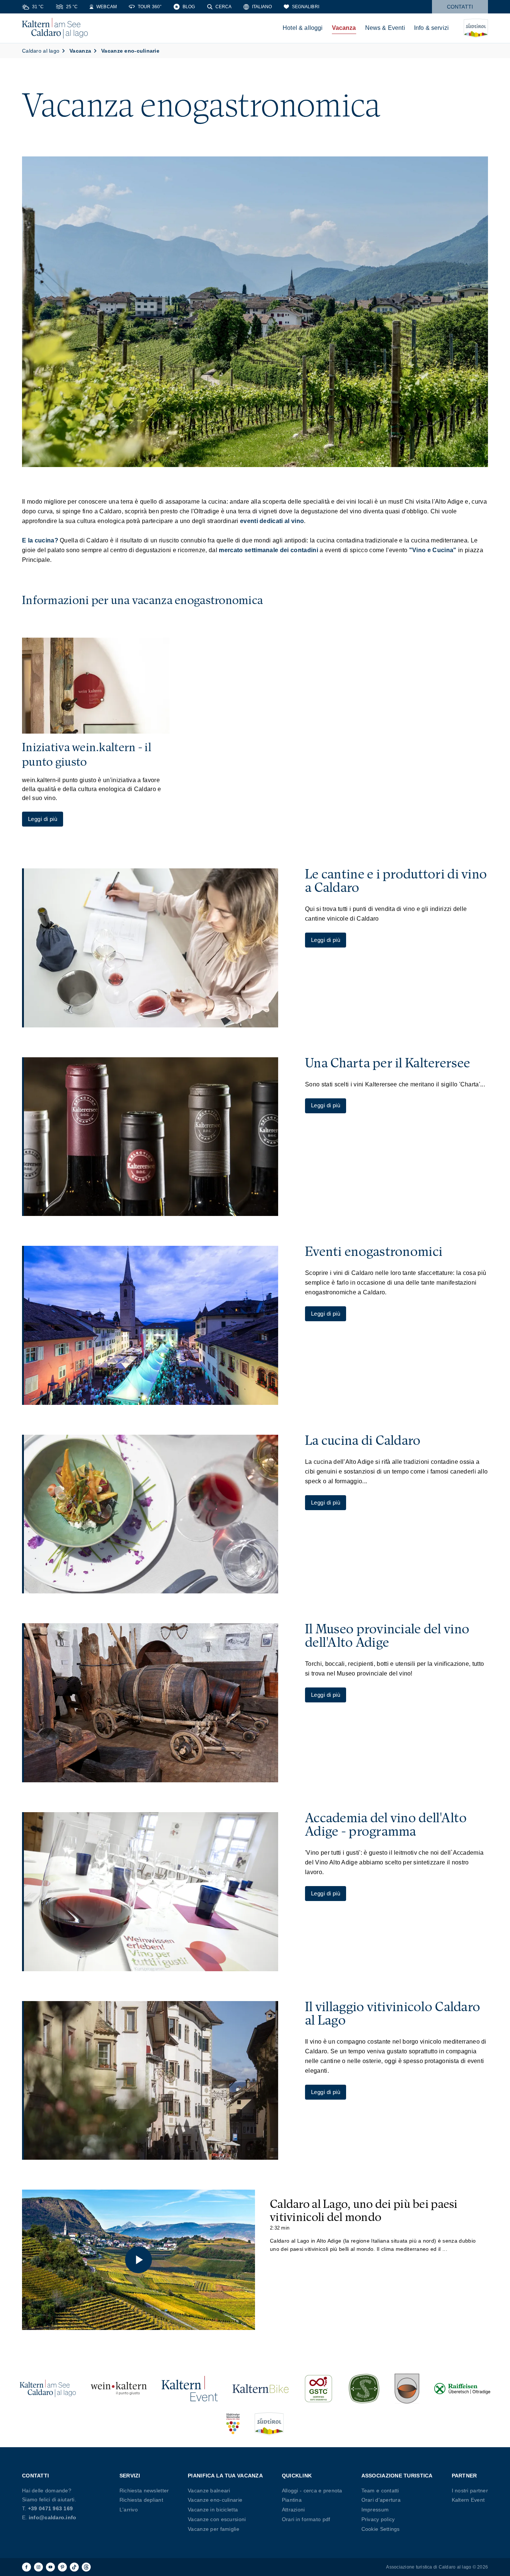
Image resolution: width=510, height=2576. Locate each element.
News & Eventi (385, 28)
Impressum (375, 2510)
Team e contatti (380, 2491)
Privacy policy (378, 2519)
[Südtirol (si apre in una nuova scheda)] (269, 2424)
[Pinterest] (62, 2567)
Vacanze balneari (209, 2491)
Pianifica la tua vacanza (225, 2476)
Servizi (130, 2476)
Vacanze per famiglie (214, 2529)
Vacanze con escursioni (217, 2519)
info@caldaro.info (53, 2517)
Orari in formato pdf (306, 2519)
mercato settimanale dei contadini (268, 550)
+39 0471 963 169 (50, 2508)
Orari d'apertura (381, 2500)
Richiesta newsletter (144, 2491)
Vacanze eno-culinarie (215, 2500)
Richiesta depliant (141, 2500)
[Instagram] (38, 2567)
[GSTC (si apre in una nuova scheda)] (318, 2389)
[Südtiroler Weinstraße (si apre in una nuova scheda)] (233, 2424)
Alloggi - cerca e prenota (312, 2491)
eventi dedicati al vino (272, 521)
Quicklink (297, 2476)
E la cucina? (40, 540)
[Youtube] (50, 2567)
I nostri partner (470, 2491)
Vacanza (344, 28)
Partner (464, 2476)
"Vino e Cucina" (433, 550)
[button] (139, 2260)
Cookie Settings (381, 2529)
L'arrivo (129, 2510)
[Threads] (86, 2567)
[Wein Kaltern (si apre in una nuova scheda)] (119, 2389)
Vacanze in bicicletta (213, 2510)
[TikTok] (74, 2567)
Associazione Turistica (397, 2476)
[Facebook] (27, 2567)
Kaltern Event (468, 2500)
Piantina (292, 2500)
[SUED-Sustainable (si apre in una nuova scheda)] (364, 2389)
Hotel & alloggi (303, 28)
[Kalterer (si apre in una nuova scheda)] (407, 2389)
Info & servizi (431, 28)
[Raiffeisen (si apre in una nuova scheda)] (462, 2389)
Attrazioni (293, 2510)
